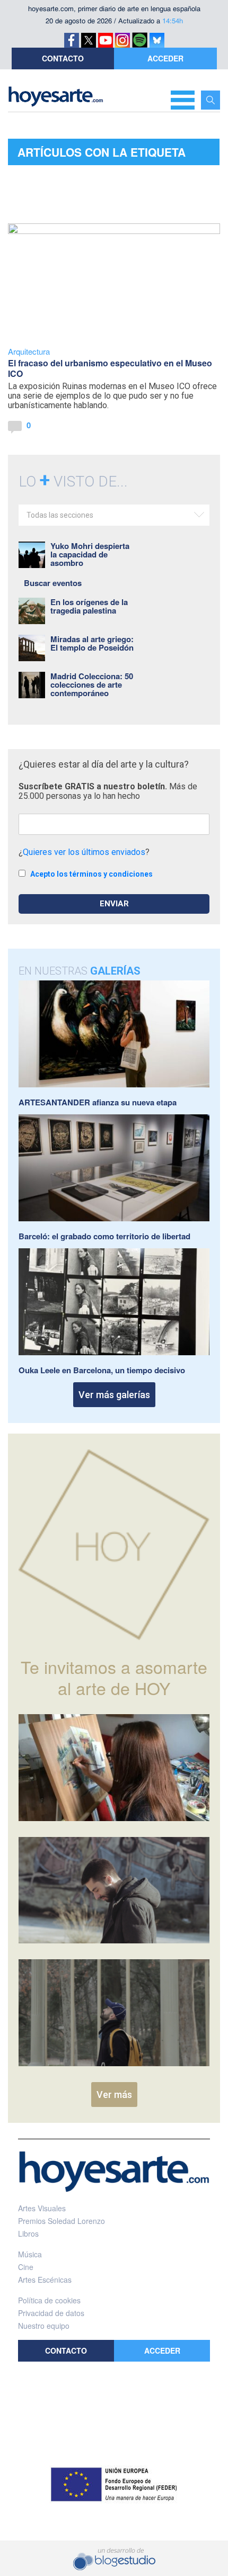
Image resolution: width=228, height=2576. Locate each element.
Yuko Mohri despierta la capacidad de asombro (90, 554)
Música (30, 2254)
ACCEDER (165, 58)
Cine (26, 2267)
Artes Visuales (42, 2208)
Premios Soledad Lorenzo (62, 2221)
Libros (28, 2233)
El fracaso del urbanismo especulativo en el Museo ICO (110, 368)
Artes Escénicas (45, 2280)
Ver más (114, 2095)
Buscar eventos (53, 583)
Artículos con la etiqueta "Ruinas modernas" (102, 155)
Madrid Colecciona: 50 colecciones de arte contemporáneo (92, 684)
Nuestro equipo (44, 2326)
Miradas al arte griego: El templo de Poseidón (92, 643)
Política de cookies (49, 2300)
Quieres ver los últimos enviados (84, 852)
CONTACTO (63, 58)
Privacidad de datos (51, 2313)
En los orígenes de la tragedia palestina (89, 606)
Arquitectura (29, 351)
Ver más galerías (114, 1395)
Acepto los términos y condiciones (91, 874)
